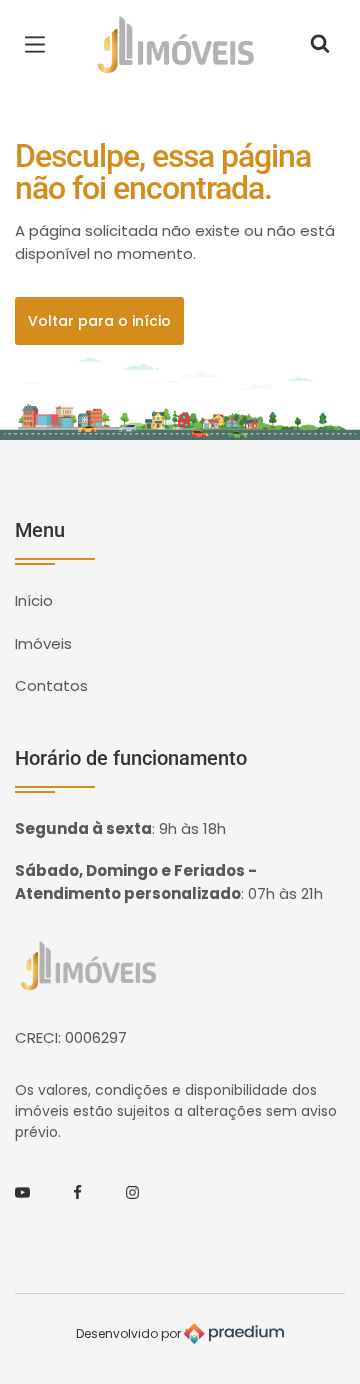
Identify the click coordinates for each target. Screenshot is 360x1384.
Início (34, 600)
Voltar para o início (99, 321)
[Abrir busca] (320, 45)
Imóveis (43, 643)
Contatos (51, 685)
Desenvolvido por (130, 1332)
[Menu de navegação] (40, 45)
